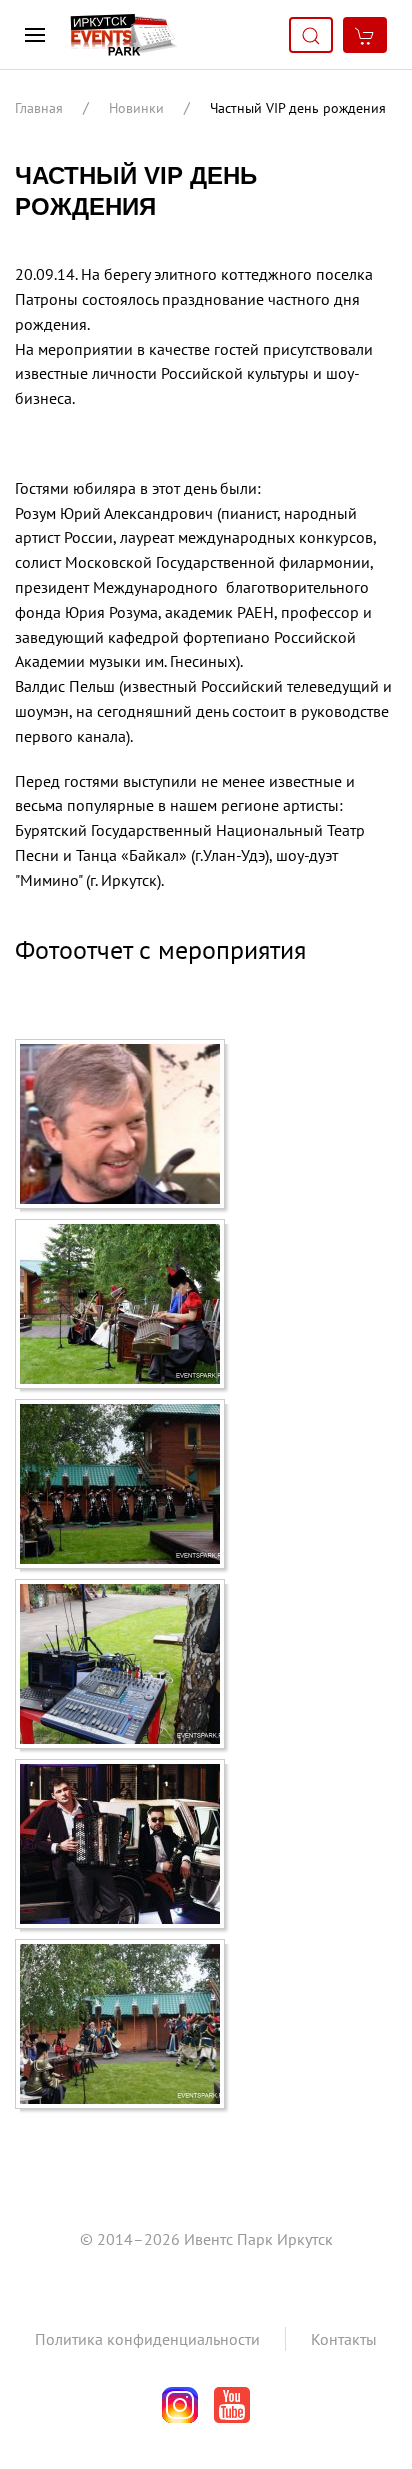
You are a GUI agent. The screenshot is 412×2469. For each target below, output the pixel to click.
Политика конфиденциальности (147, 2339)
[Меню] (35, 35)
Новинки (136, 108)
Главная (39, 108)
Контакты (344, 2339)
